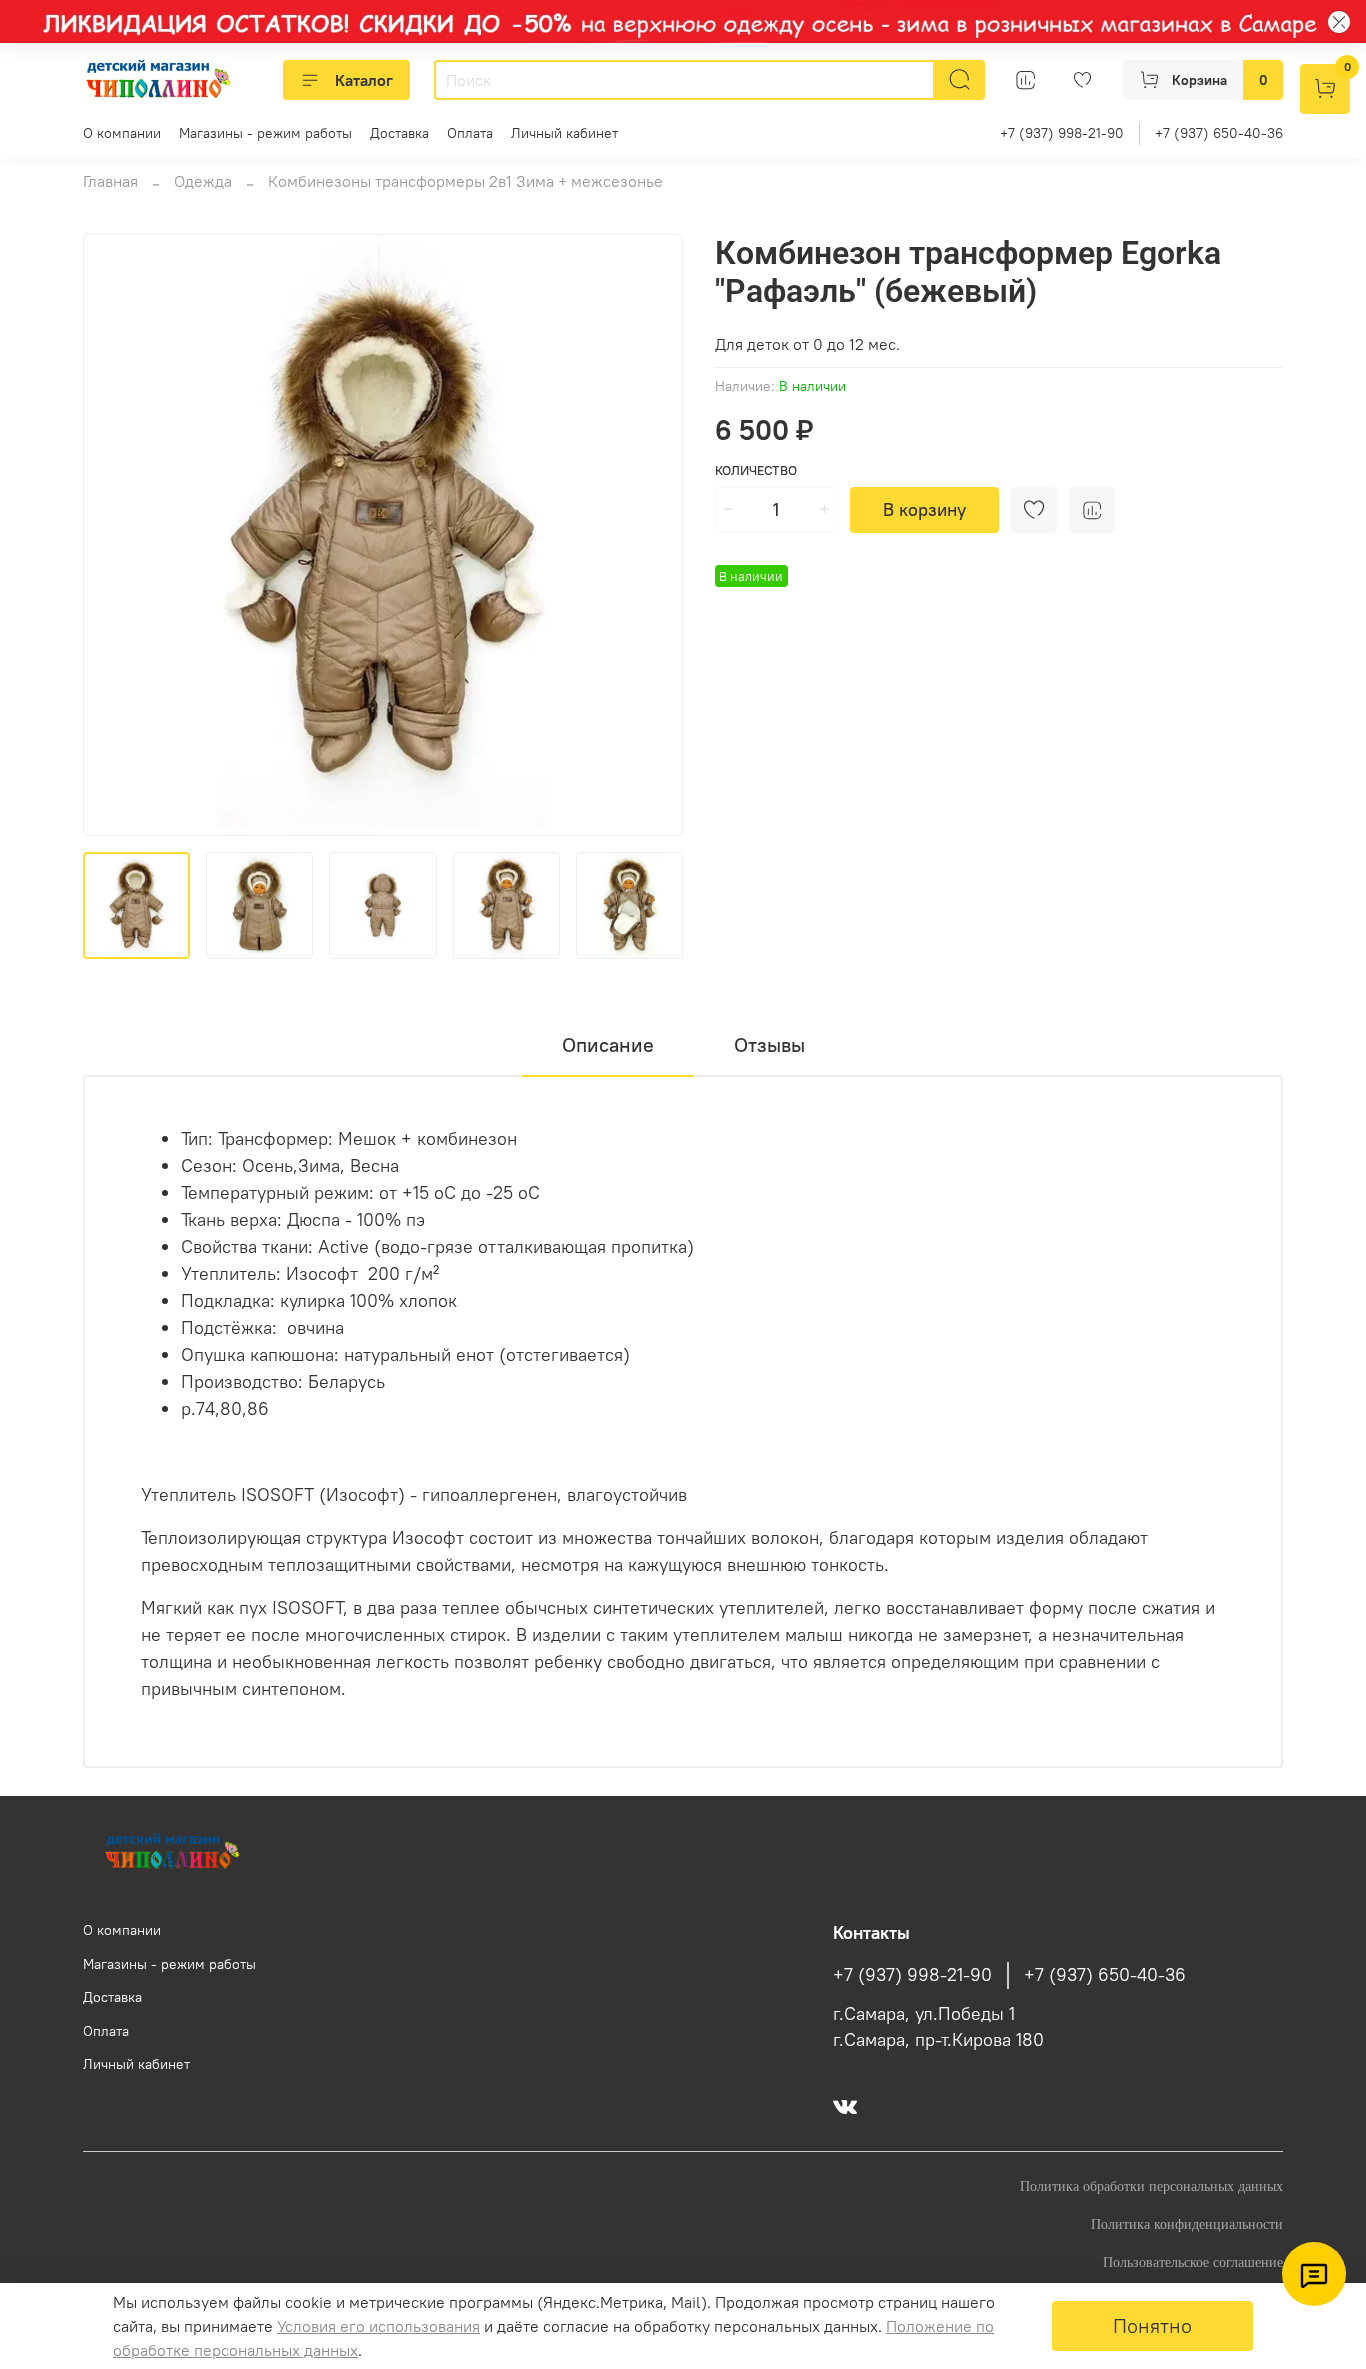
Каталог (364, 80)
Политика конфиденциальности (1187, 2224)
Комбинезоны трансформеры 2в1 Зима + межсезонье (465, 181)
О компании (122, 133)
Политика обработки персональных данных (1151, 2186)
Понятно (1152, 2325)
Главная (110, 181)
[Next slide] (651, 535)
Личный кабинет (564, 133)
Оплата (470, 133)
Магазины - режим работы (265, 133)
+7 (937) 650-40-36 (1219, 133)
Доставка (399, 133)
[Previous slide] (115, 535)
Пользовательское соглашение (1193, 2262)
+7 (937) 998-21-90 (1062, 133)
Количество (756, 470)
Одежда (203, 181)
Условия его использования (378, 2326)
